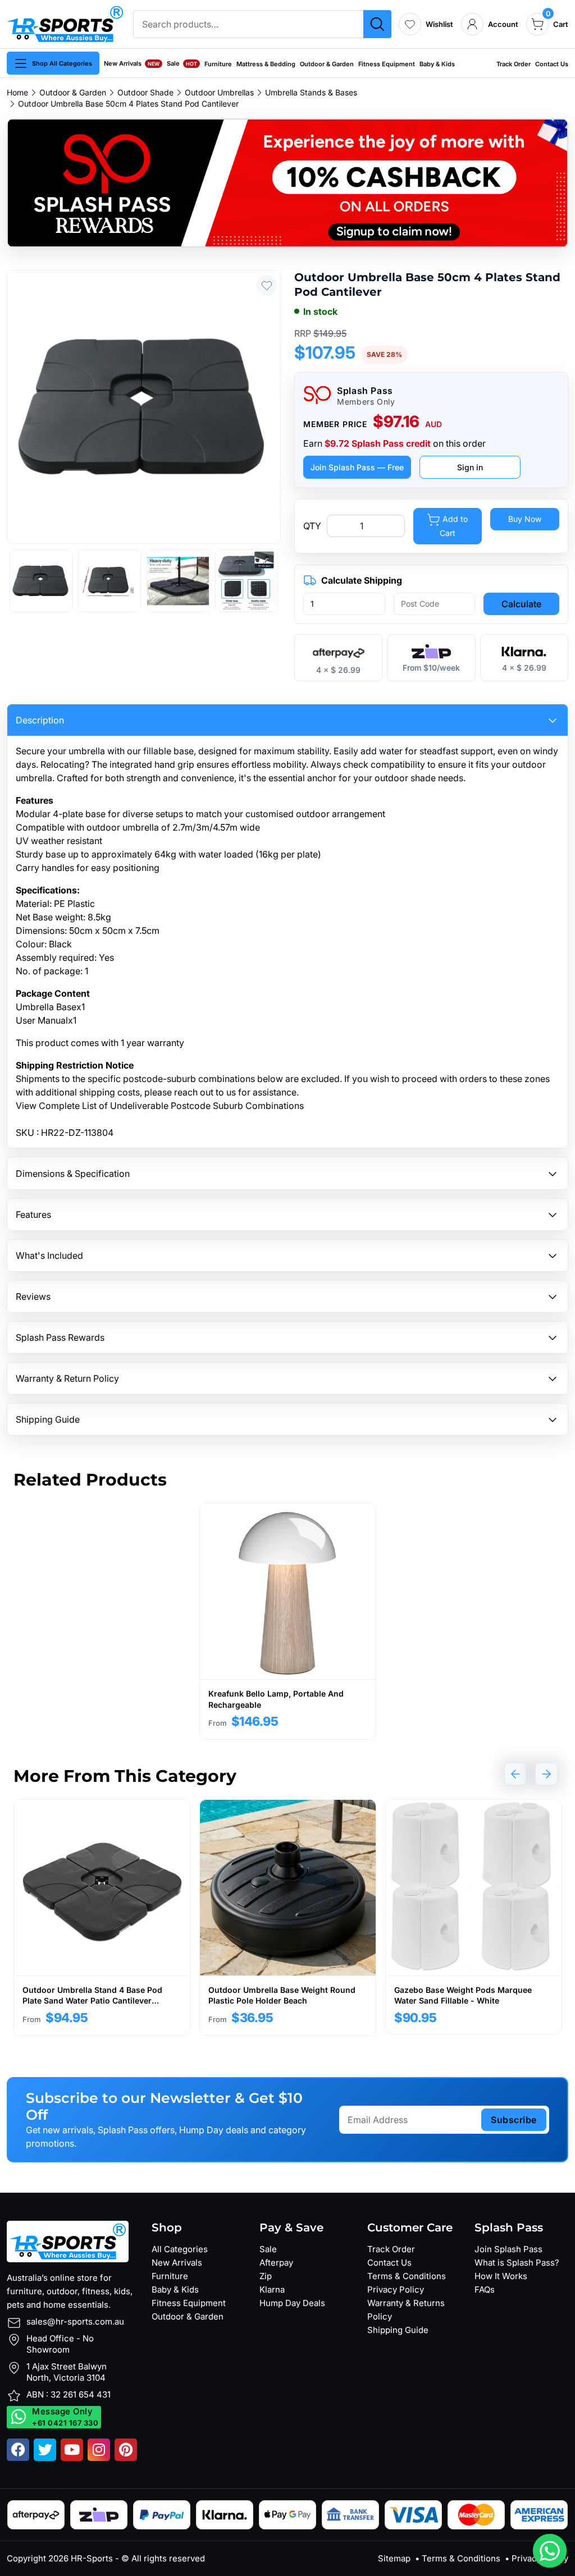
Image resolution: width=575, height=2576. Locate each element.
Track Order (514, 64)
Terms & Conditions (407, 2276)
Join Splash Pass (508, 2249)
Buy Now (525, 519)
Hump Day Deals (292, 2303)
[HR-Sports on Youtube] (72, 2450)
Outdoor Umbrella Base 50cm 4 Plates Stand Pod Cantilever (128, 104)
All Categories (180, 2249)
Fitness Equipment (387, 64)
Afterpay (276, 2263)
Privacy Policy (396, 2289)
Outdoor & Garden (327, 64)
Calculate (521, 604)
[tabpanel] (288, 1621)
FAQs (485, 2289)
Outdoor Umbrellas (219, 93)
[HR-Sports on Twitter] (45, 2450)
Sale (182, 63)
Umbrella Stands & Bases (311, 93)
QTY (312, 526)
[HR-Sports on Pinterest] (126, 2450)
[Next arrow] (546, 1774)
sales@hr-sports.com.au (75, 2321)
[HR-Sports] (65, 23)
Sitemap (394, 2558)
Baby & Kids (437, 64)
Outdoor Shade (145, 93)
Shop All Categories (62, 63)
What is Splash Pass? (517, 2263)
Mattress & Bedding (266, 64)
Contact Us (552, 64)
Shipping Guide (398, 2330)
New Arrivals (132, 63)
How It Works (501, 2276)
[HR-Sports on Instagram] (99, 2450)
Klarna (272, 2289)
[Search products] (377, 24)
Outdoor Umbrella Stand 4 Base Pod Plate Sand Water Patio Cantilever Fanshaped (92, 2001)
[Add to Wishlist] (266, 285)
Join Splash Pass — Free (357, 467)
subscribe (514, 2120)
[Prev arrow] (515, 1774)
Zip (266, 2276)
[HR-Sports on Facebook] (18, 2450)
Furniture (218, 64)
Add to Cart (454, 526)
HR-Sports (92, 2558)
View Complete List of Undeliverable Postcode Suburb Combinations (160, 1106)
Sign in (470, 467)
